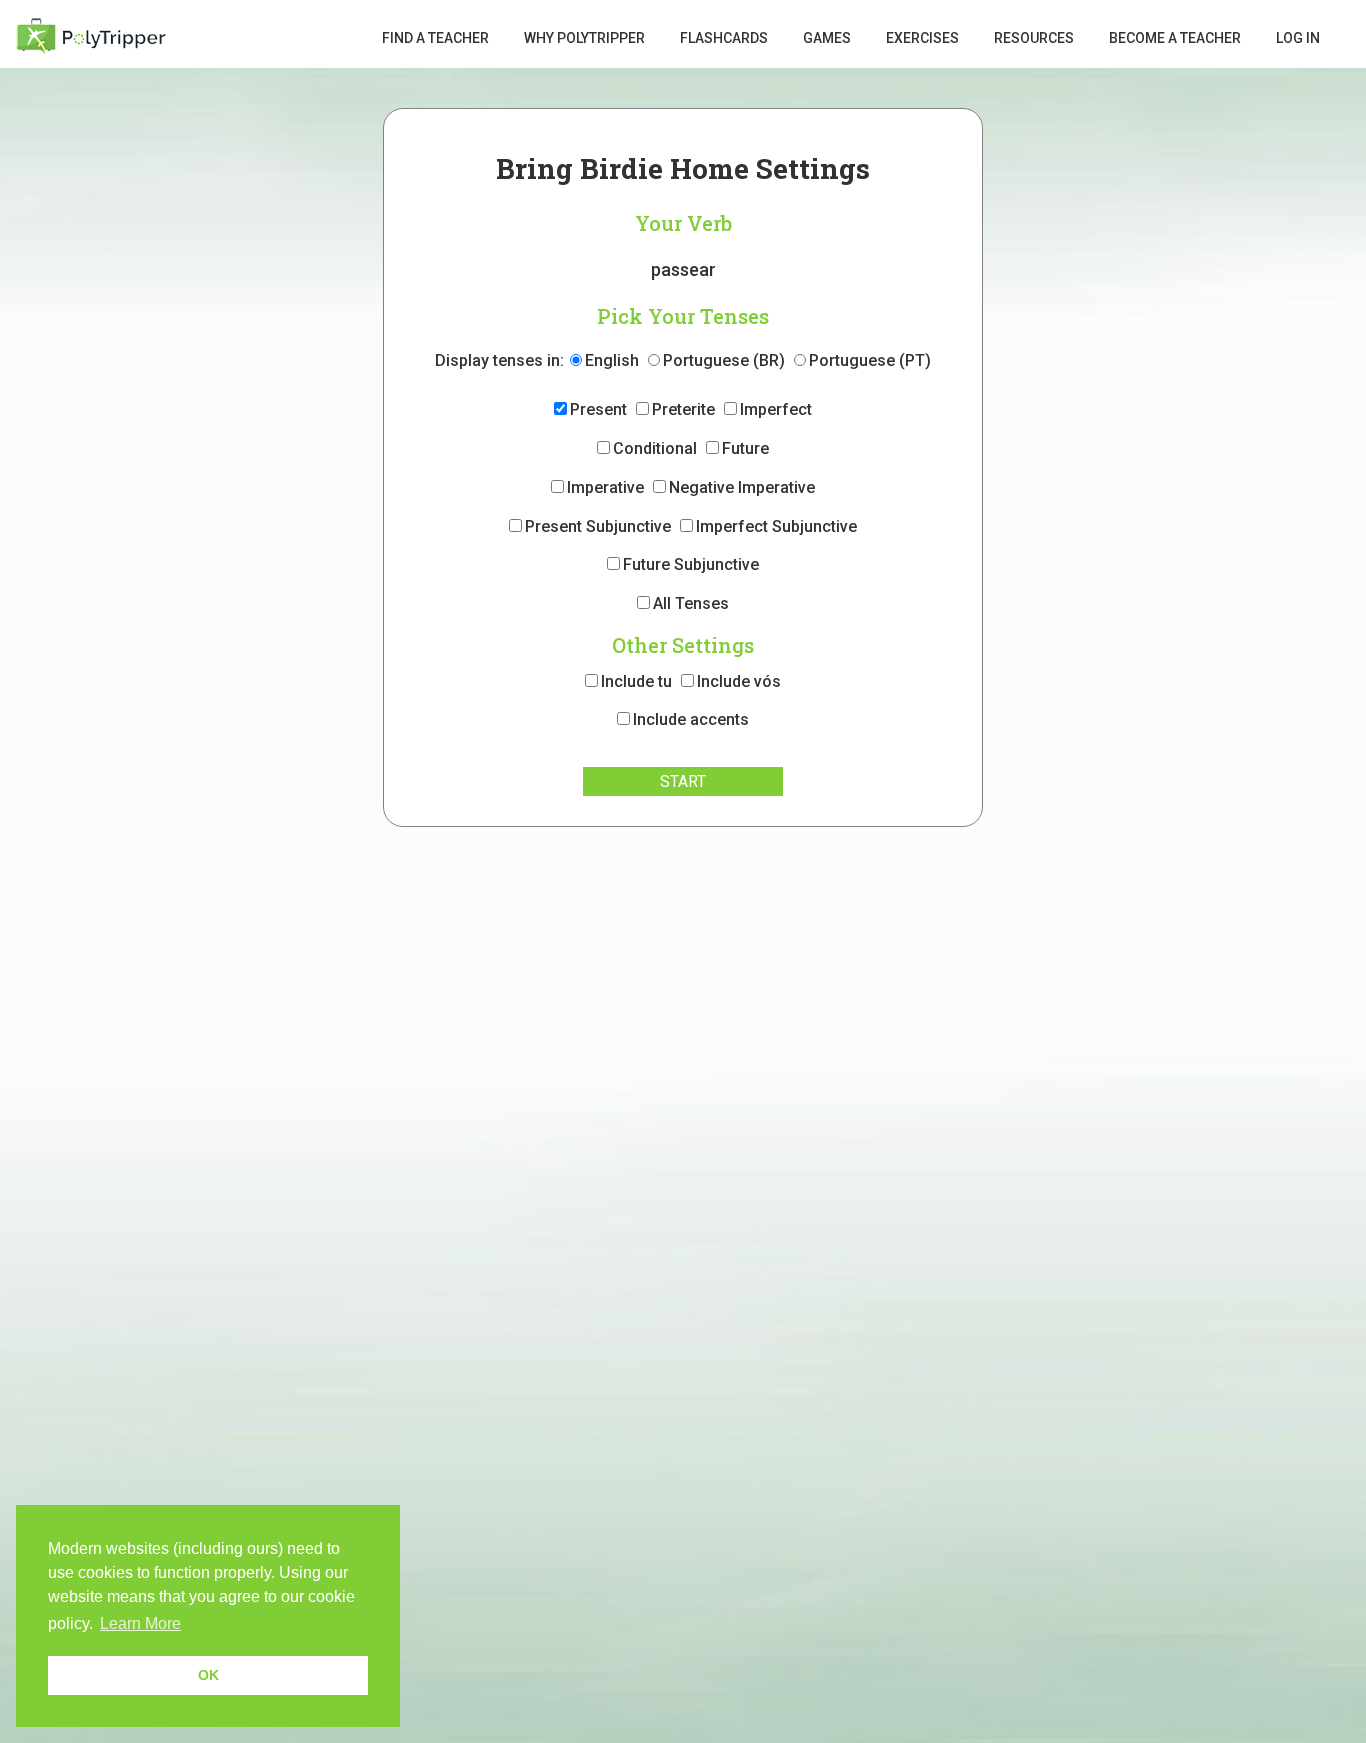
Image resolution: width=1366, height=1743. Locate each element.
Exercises (922, 38)
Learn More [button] (140, 1623)
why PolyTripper (584, 38)
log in (1298, 38)
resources (1034, 38)
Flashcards (724, 38)
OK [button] (208, 1675)
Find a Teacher (435, 38)
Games (827, 38)
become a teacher (1175, 38)
